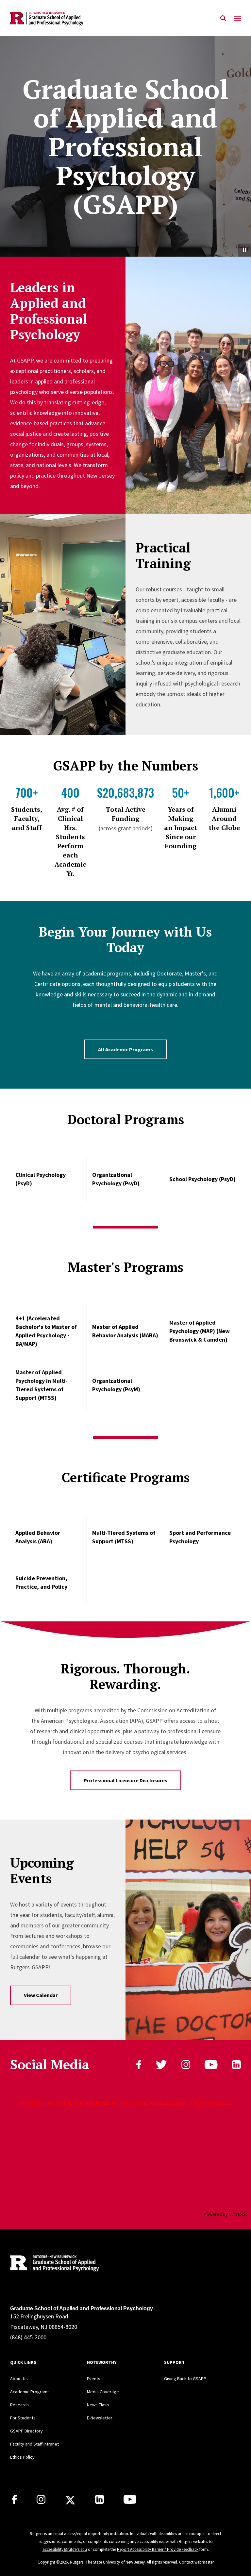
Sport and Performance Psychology (200, 1537)
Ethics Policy (22, 2457)
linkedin (236, 2065)
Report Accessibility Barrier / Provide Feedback (158, 2549)
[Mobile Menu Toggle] (238, 19)
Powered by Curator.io (226, 2214)
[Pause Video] (244, 250)
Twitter (161, 2065)
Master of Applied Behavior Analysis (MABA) (125, 1331)
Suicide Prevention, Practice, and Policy (41, 1582)
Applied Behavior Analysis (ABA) (38, 1537)
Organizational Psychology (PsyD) (116, 1179)
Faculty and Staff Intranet (34, 2444)
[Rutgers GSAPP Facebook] (14, 2502)
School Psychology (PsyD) (202, 1179)
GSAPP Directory (26, 2431)
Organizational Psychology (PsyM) (116, 1385)
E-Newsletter (100, 2418)
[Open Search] (223, 19)
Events (94, 2379)
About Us (19, 2379)
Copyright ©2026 (53, 2562)
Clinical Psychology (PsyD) (41, 1179)
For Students (23, 2418)
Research (19, 2405)
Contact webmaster (196, 2562)
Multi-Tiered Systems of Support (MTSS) (124, 1537)
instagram (186, 2065)
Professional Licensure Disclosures (125, 1780)
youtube (211, 2065)
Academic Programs (30, 2392)
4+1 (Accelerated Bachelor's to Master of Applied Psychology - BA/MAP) (46, 1331)
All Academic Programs (125, 1049)
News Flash (98, 2405)
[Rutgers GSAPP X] (70, 2502)
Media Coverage (103, 2392)
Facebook (139, 2065)
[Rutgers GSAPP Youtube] (130, 2502)
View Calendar (41, 1995)
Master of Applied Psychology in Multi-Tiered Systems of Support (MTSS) (42, 1385)
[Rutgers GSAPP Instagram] (41, 2502)
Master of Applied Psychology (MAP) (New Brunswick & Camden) (200, 1331)
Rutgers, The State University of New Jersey (107, 2562)
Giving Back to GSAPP (185, 2379)
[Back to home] (53, 2264)
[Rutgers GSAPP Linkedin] (100, 2502)
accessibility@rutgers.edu (65, 2549)
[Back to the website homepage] (47, 18)
